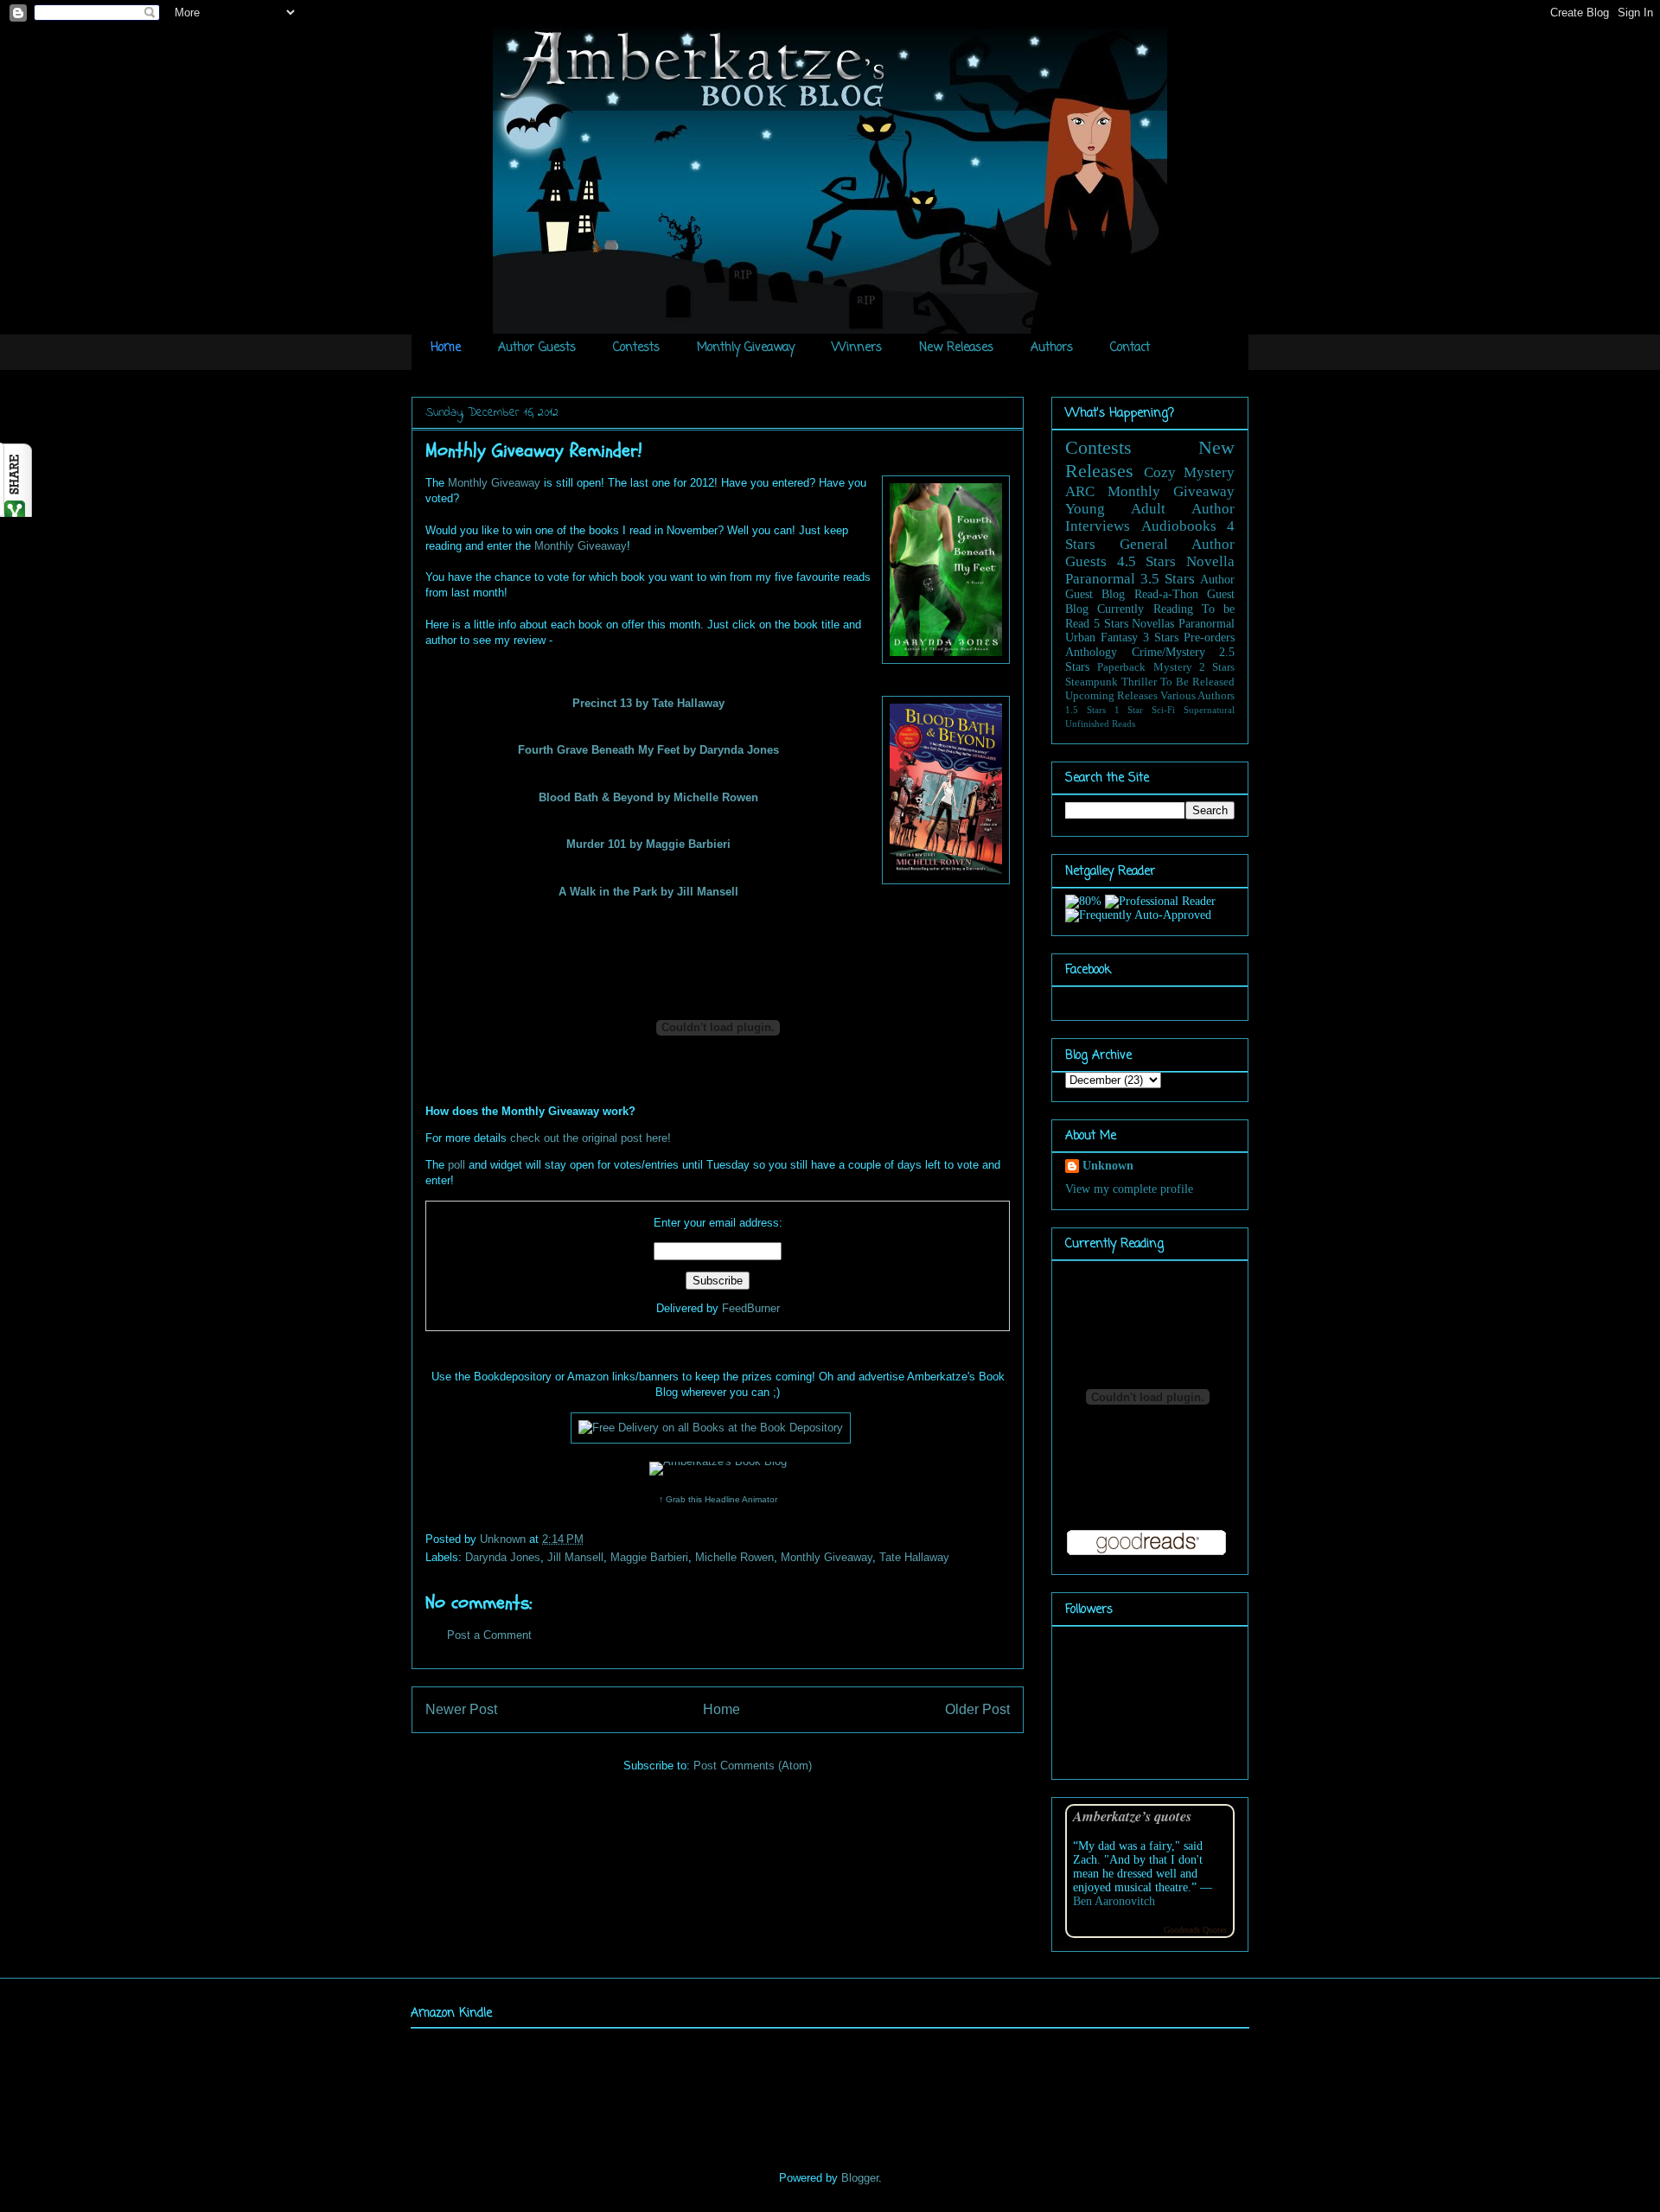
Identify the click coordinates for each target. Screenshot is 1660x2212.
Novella (1210, 561)
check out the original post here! (591, 1138)
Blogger (860, 2178)
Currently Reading (1145, 609)
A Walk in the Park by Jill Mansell (648, 892)
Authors (1052, 348)
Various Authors (1197, 696)
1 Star (1129, 710)
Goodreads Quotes (1195, 1930)
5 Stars (1111, 624)
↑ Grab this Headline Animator (718, 1499)
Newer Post (461, 1709)
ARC (1080, 491)
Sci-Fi (1163, 710)
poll (456, 1165)
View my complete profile (1129, 1189)
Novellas (1153, 624)
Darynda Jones (503, 1557)
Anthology (1091, 652)
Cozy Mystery (1190, 472)
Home (446, 348)
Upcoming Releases (1111, 696)
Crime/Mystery (1168, 652)
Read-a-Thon (1166, 594)
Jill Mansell (575, 1557)
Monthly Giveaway (746, 348)
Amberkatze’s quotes (1132, 1816)
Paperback (1121, 667)
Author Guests (537, 348)
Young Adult (1115, 509)
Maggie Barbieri (649, 1557)
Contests (636, 348)
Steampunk (1092, 682)
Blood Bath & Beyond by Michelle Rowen (648, 797)
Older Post (977, 1709)
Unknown (504, 1539)
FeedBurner (751, 1308)
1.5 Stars (1085, 710)
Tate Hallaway (914, 1557)
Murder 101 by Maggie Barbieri (648, 844)
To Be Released (1197, 682)
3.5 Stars (1168, 579)
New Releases (956, 348)
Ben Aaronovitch (1114, 1901)
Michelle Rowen (734, 1557)
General (1144, 544)
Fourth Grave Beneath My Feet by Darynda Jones (648, 750)
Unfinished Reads (1100, 724)
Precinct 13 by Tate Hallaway (648, 703)
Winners (857, 348)
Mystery (1173, 667)
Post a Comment (489, 1635)
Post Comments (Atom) (753, 1766)
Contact (1130, 348)
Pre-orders (1209, 637)
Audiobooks (1179, 526)
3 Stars (1161, 637)
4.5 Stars (1147, 561)
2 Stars (1217, 667)
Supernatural (1209, 710)
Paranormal (1100, 579)
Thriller (1139, 682)
